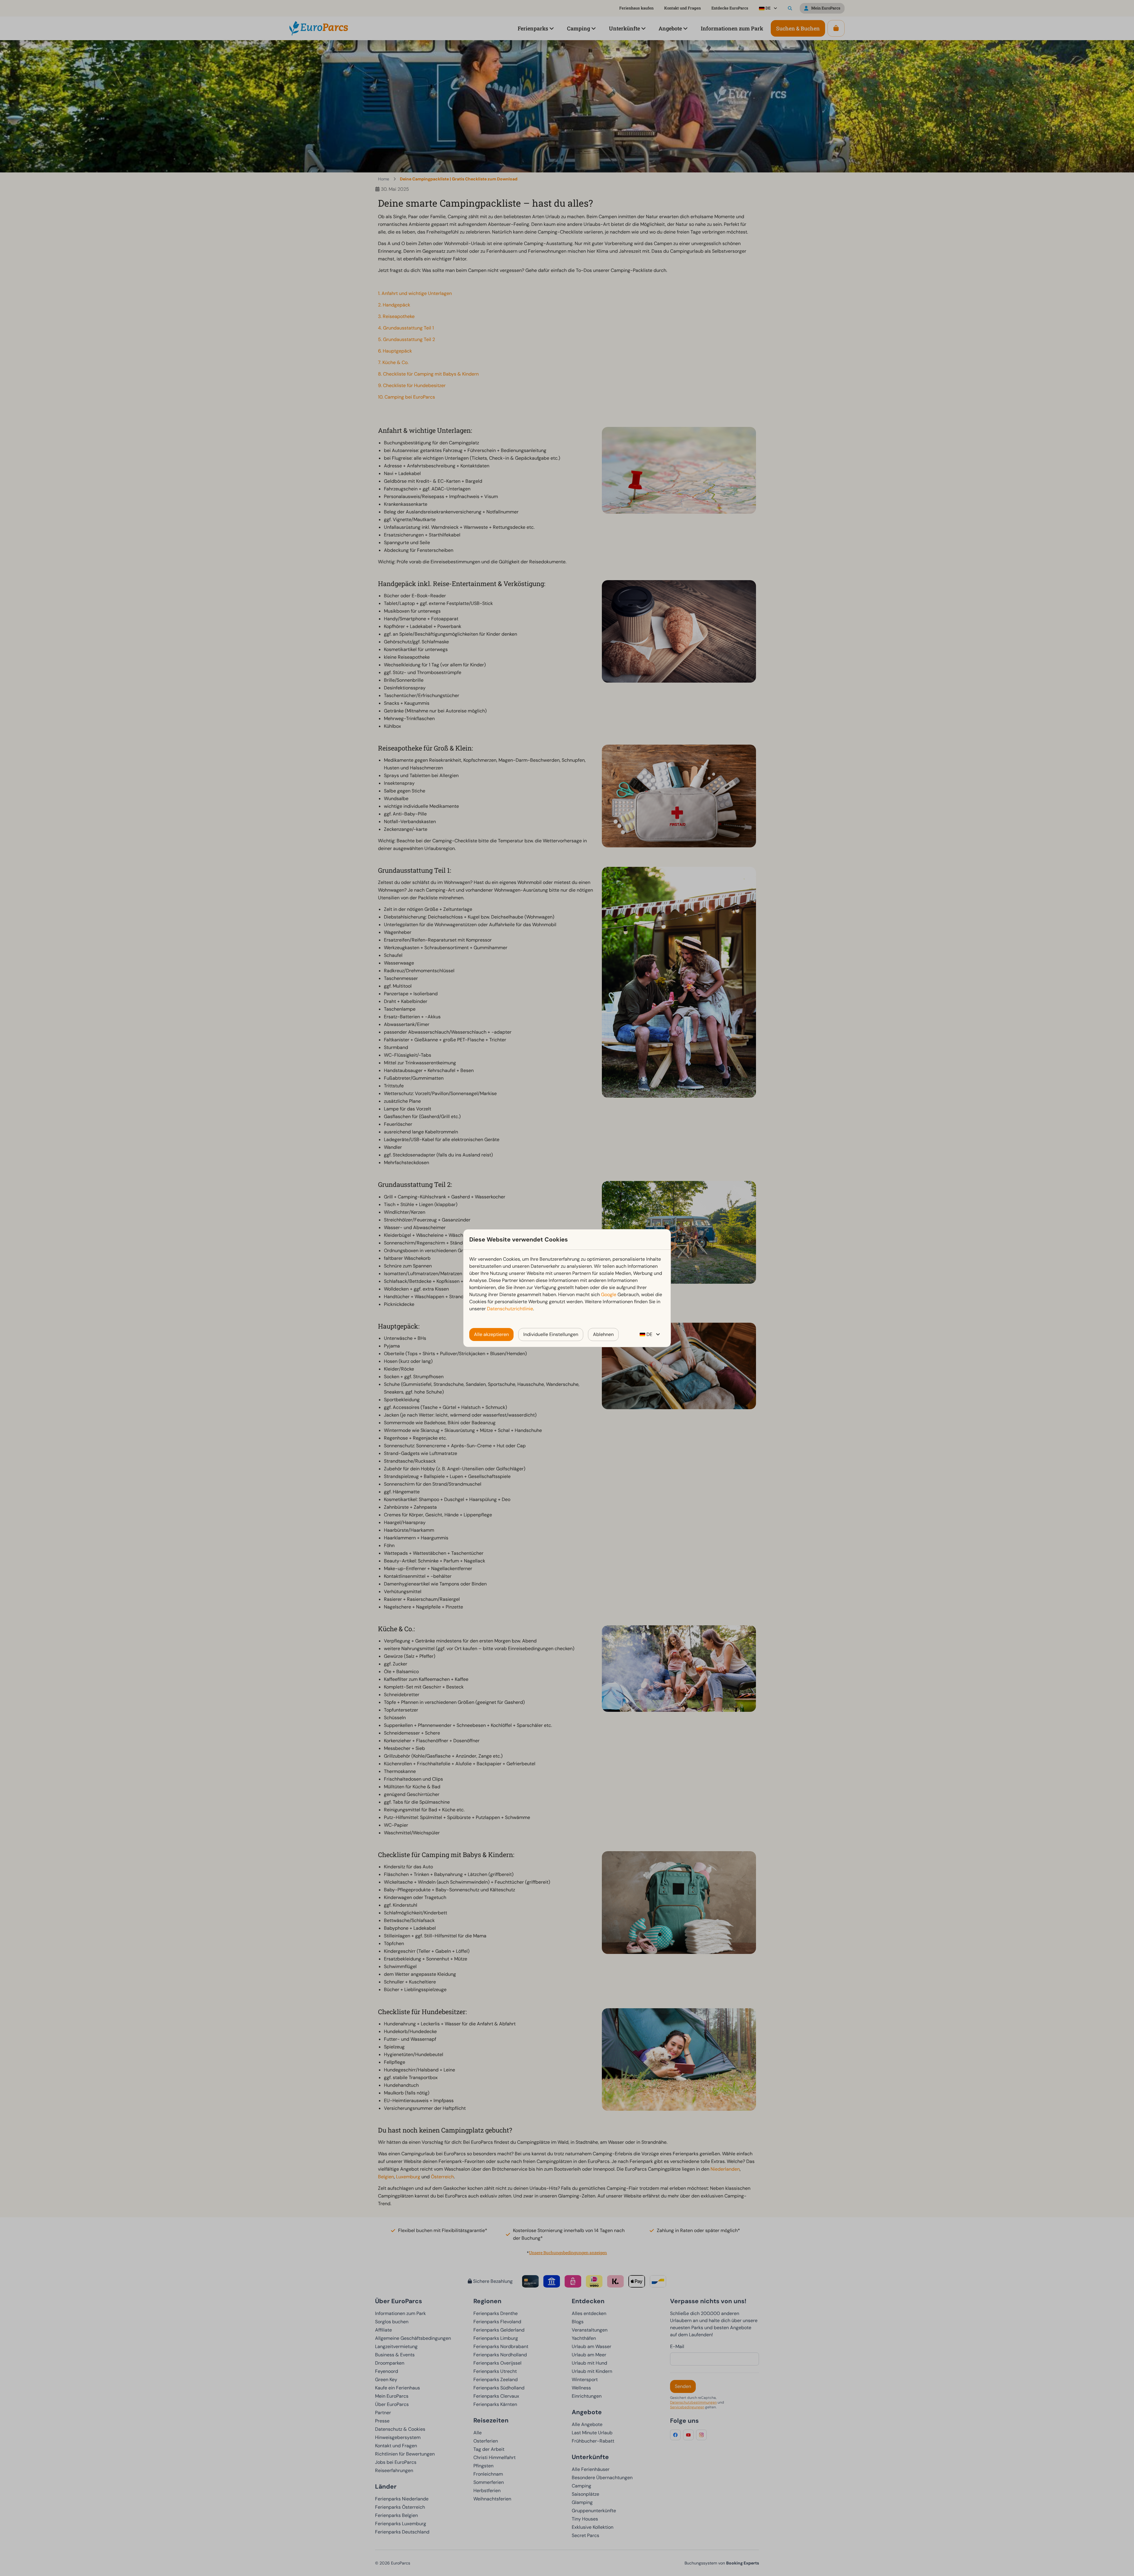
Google (609, 1294)
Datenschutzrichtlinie (510, 1309)
